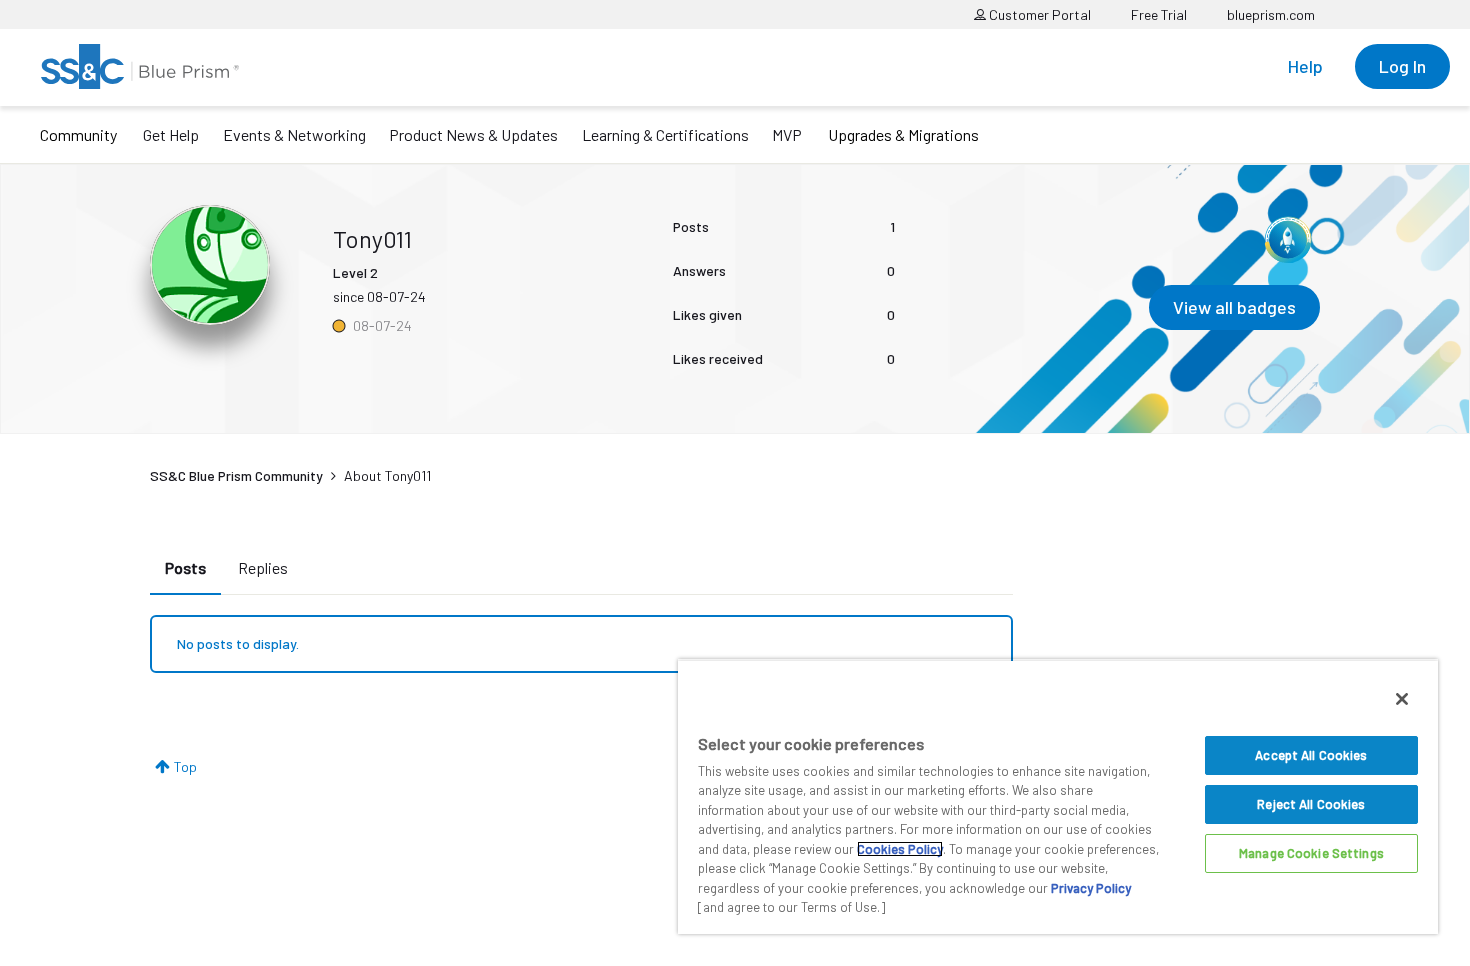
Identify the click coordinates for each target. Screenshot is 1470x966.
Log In (1402, 66)
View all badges (1234, 307)
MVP (787, 134)
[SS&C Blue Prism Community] (140, 66)
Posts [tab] (185, 567)
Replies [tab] (263, 567)
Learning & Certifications (665, 134)
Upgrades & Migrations (903, 134)
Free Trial (1159, 14)
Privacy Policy (1091, 888)
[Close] (1402, 699)
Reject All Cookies (1311, 804)
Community (78, 134)
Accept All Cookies (1311, 755)
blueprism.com (1271, 14)
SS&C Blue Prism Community (236, 475)
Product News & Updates (473, 134)
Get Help (171, 134)
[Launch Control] (1288, 240)
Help (1305, 66)
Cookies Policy (900, 849)
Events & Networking (294, 134)
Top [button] (185, 766)
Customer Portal (1038, 14)
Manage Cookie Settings (1311, 853)
